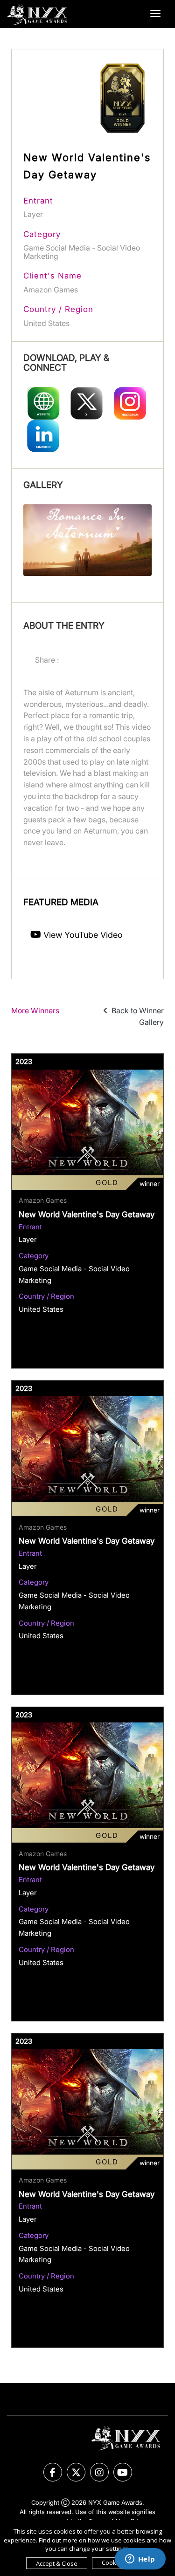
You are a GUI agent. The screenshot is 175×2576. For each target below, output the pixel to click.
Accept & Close (57, 2563)
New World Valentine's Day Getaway (87, 1214)
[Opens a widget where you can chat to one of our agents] (140, 2560)
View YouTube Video (82, 935)
